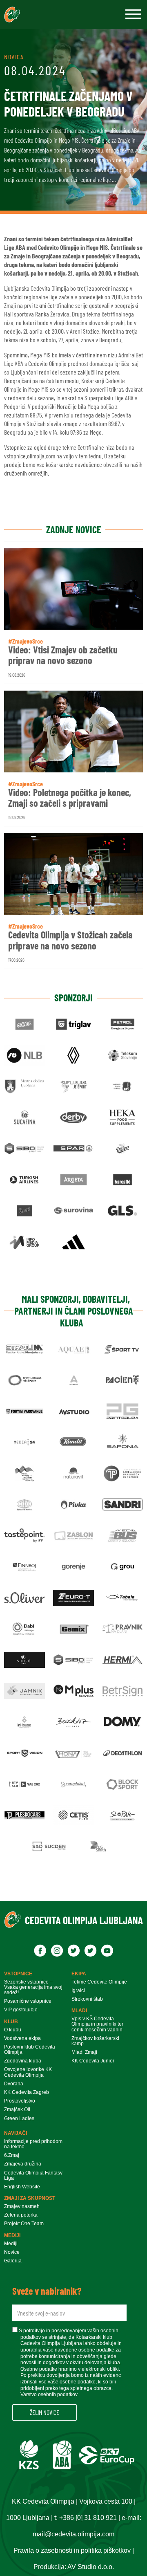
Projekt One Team (24, 2224)
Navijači (16, 2133)
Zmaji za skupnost (30, 2198)
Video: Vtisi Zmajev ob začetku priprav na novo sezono (63, 655)
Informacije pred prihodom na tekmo (33, 2144)
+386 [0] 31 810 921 (88, 2518)
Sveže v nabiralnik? (47, 2291)
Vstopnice (18, 1974)
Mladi (79, 2011)
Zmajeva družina (23, 2164)
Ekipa (79, 1974)
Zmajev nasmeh (22, 2207)
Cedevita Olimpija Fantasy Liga (33, 2176)
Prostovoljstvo (20, 2101)
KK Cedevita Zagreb (27, 2092)
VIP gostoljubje (21, 2010)
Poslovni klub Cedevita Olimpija (30, 2050)
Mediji (12, 2235)
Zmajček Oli (17, 2110)
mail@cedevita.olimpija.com (73, 2534)
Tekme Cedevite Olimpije (99, 1982)
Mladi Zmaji (84, 2052)
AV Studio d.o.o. (91, 2567)
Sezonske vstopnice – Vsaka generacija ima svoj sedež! (33, 1987)
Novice (12, 2252)
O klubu (13, 2030)
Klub (11, 2022)
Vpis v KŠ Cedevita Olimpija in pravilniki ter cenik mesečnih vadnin (97, 2024)
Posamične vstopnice (28, 2001)
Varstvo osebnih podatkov (49, 2394)
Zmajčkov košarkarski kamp (95, 2041)
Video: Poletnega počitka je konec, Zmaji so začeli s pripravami (70, 798)
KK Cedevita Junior (93, 2061)
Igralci (78, 1991)
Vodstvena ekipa (22, 2039)
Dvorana (14, 2084)
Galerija (13, 2261)
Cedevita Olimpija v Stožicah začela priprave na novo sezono (70, 940)
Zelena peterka (21, 2215)
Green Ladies (19, 2119)
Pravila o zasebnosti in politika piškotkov (72, 2550)
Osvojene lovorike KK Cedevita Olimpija (28, 2072)
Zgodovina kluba (23, 2061)
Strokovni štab (87, 1999)
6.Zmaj (12, 2155)
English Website (22, 2187)
